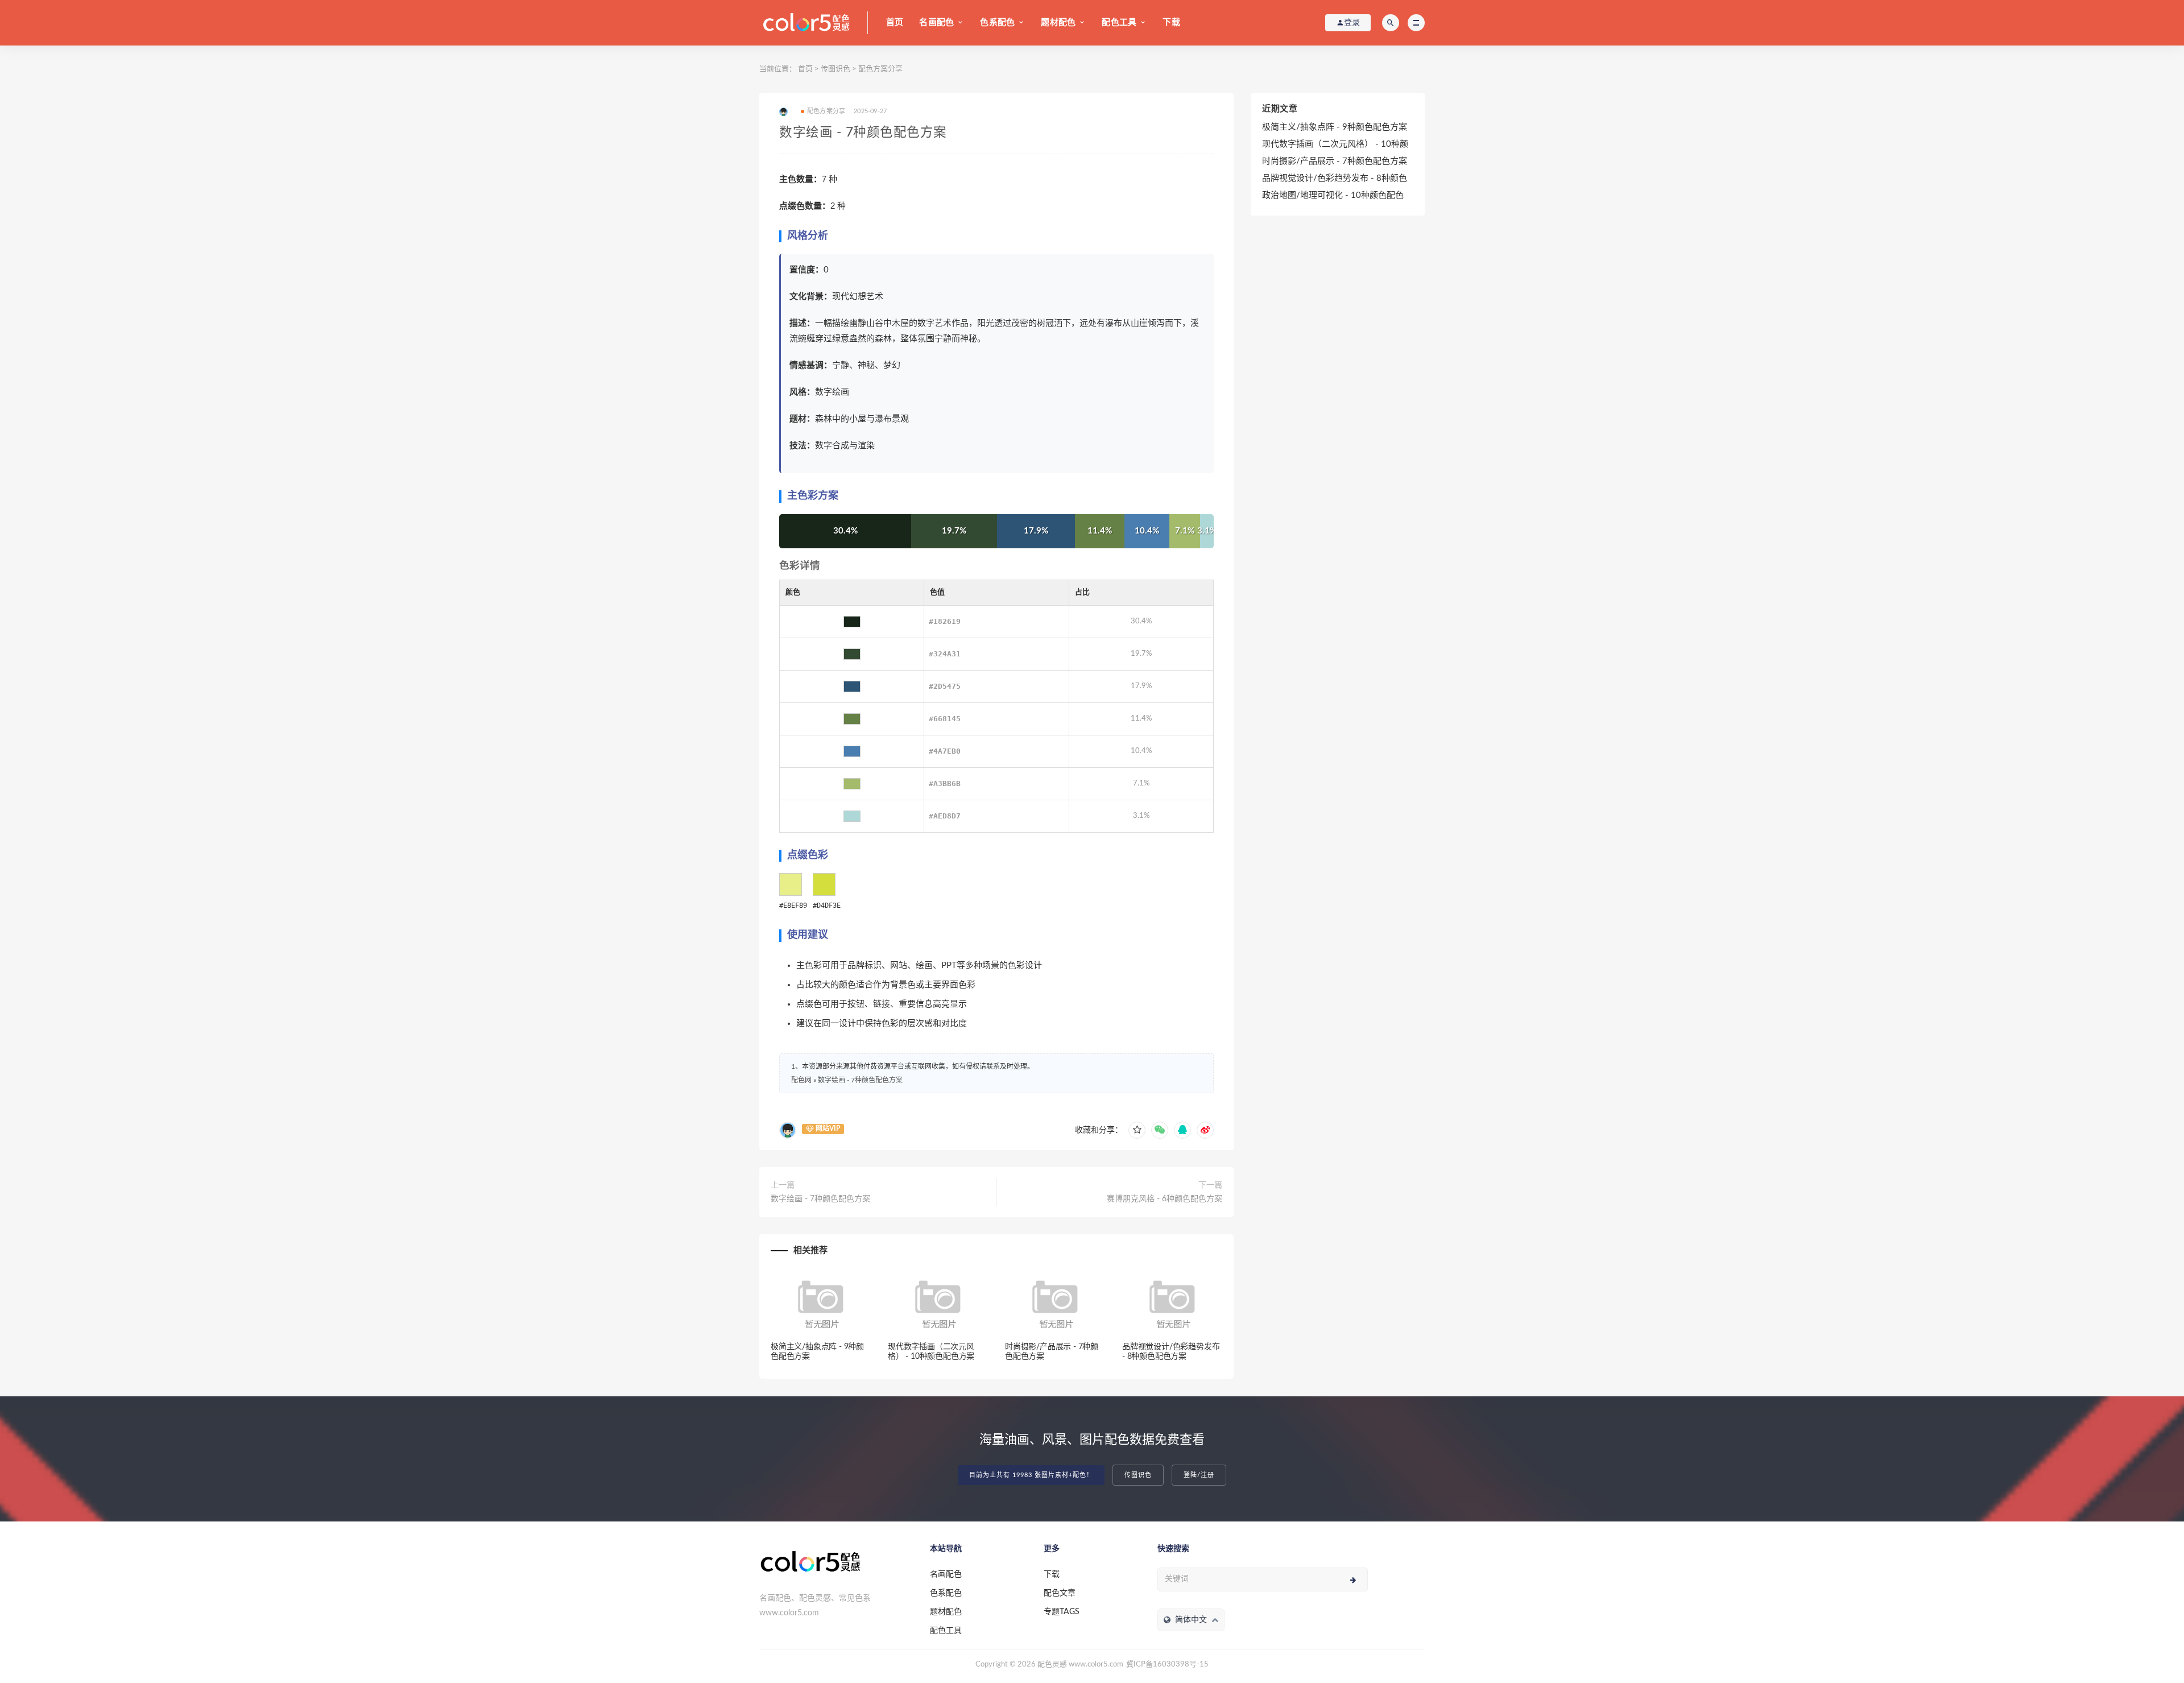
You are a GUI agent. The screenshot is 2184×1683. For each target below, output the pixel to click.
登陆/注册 (1199, 1475)
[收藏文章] (1137, 1130)
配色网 (801, 1080)
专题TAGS (1062, 1612)
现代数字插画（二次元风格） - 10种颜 (1335, 144)
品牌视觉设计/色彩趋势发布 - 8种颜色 (1335, 178)
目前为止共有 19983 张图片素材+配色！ (1031, 1475)
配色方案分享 (880, 69)
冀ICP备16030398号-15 (1167, 1665)
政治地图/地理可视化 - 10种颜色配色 (1333, 195)
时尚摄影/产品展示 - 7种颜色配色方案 (1335, 161)
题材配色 (1058, 22)
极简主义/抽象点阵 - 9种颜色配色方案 (1335, 127)
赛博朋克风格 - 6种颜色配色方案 (1165, 1199)
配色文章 (1060, 1593)
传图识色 (835, 69)
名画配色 (936, 22)
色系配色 (997, 22)
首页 (895, 22)
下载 (1171, 22)
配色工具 (1119, 22)
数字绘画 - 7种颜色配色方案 (860, 1080)
